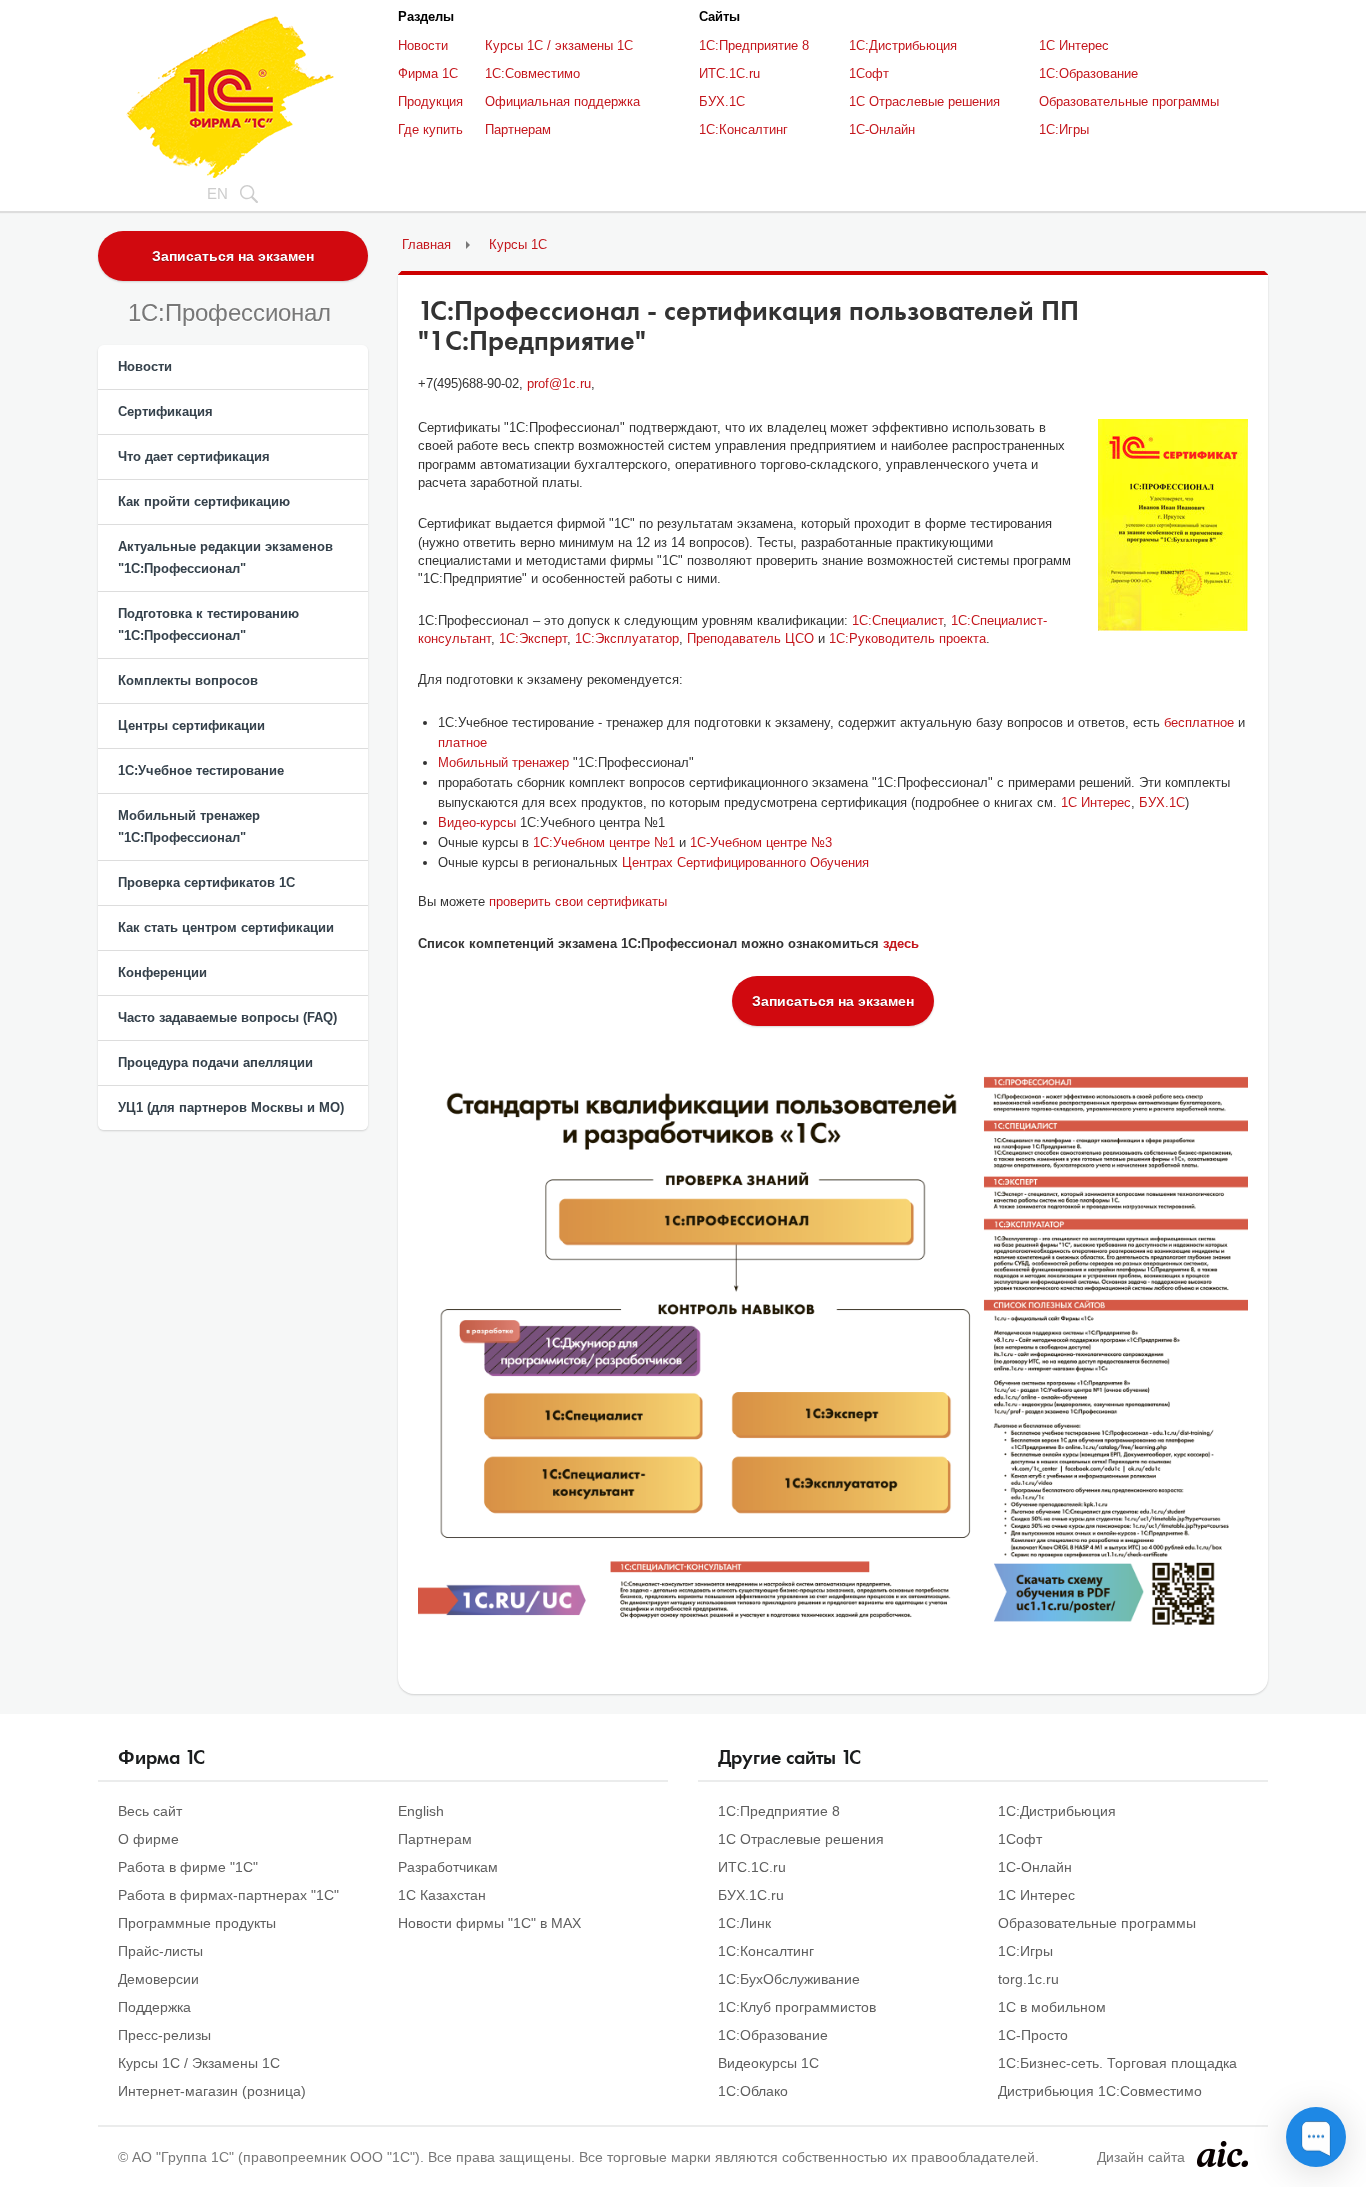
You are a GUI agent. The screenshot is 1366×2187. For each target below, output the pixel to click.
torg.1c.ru (1028, 1979)
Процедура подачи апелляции (215, 1062)
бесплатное (1199, 722)
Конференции (162, 972)
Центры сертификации (191, 725)
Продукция (430, 101)
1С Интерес (1074, 45)
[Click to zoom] (1173, 525)
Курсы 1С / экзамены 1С (559, 45)
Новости (423, 45)
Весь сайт (150, 1811)
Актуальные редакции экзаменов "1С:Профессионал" (225, 557)
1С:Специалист (897, 620)
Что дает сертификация (194, 456)
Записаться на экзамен (233, 256)
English (421, 1811)
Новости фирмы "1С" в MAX (489, 1923)
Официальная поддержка (562, 101)
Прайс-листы (160, 1951)
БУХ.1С (722, 101)
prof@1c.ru (559, 383)
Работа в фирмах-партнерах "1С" (228, 1895)
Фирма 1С (428, 73)
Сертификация (165, 411)
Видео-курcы (477, 822)
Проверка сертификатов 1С (206, 882)
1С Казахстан (442, 1895)
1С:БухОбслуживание (789, 1979)
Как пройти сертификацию (204, 501)
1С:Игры (1064, 129)
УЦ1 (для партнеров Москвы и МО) (231, 1107)
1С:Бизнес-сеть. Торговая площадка (1117, 2063)
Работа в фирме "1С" (188, 1867)
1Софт (869, 73)
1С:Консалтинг (743, 129)
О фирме (148, 1839)
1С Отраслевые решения (924, 101)
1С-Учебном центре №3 (761, 842)
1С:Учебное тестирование (201, 770)
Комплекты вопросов (188, 680)
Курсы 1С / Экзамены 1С (199, 2063)
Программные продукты (197, 1923)
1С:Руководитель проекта (907, 638)
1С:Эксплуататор (627, 638)
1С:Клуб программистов (797, 2007)
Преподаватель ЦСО (750, 638)
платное (462, 742)
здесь (901, 943)
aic (1222, 2154)
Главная (426, 244)
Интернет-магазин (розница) (212, 2091)
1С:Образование (1088, 73)
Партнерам (518, 129)
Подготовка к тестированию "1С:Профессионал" (208, 624)
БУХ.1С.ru (751, 1895)
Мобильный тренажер (503, 762)
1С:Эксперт (533, 638)
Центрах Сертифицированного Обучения (745, 862)
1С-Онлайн (882, 129)
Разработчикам (448, 1867)
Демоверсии (158, 1979)
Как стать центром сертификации (226, 927)
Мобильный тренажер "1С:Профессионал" (189, 826)
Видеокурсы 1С (768, 2063)
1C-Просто (1033, 2035)
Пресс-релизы (164, 2035)
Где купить (430, 129)
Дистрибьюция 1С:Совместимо (1100, 2091)
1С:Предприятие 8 (754, 45)
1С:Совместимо (532, 73)
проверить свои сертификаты (578, 901)
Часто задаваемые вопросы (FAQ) (227, 1017)
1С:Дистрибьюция (903, 45)
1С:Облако (753, 2091)
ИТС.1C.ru (729, 73)
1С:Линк (744, 1923)
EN (217, 193)
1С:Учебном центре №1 (604, 842)
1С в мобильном (1052, 2007)
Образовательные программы (1129, 101)
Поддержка (154, 2007)
